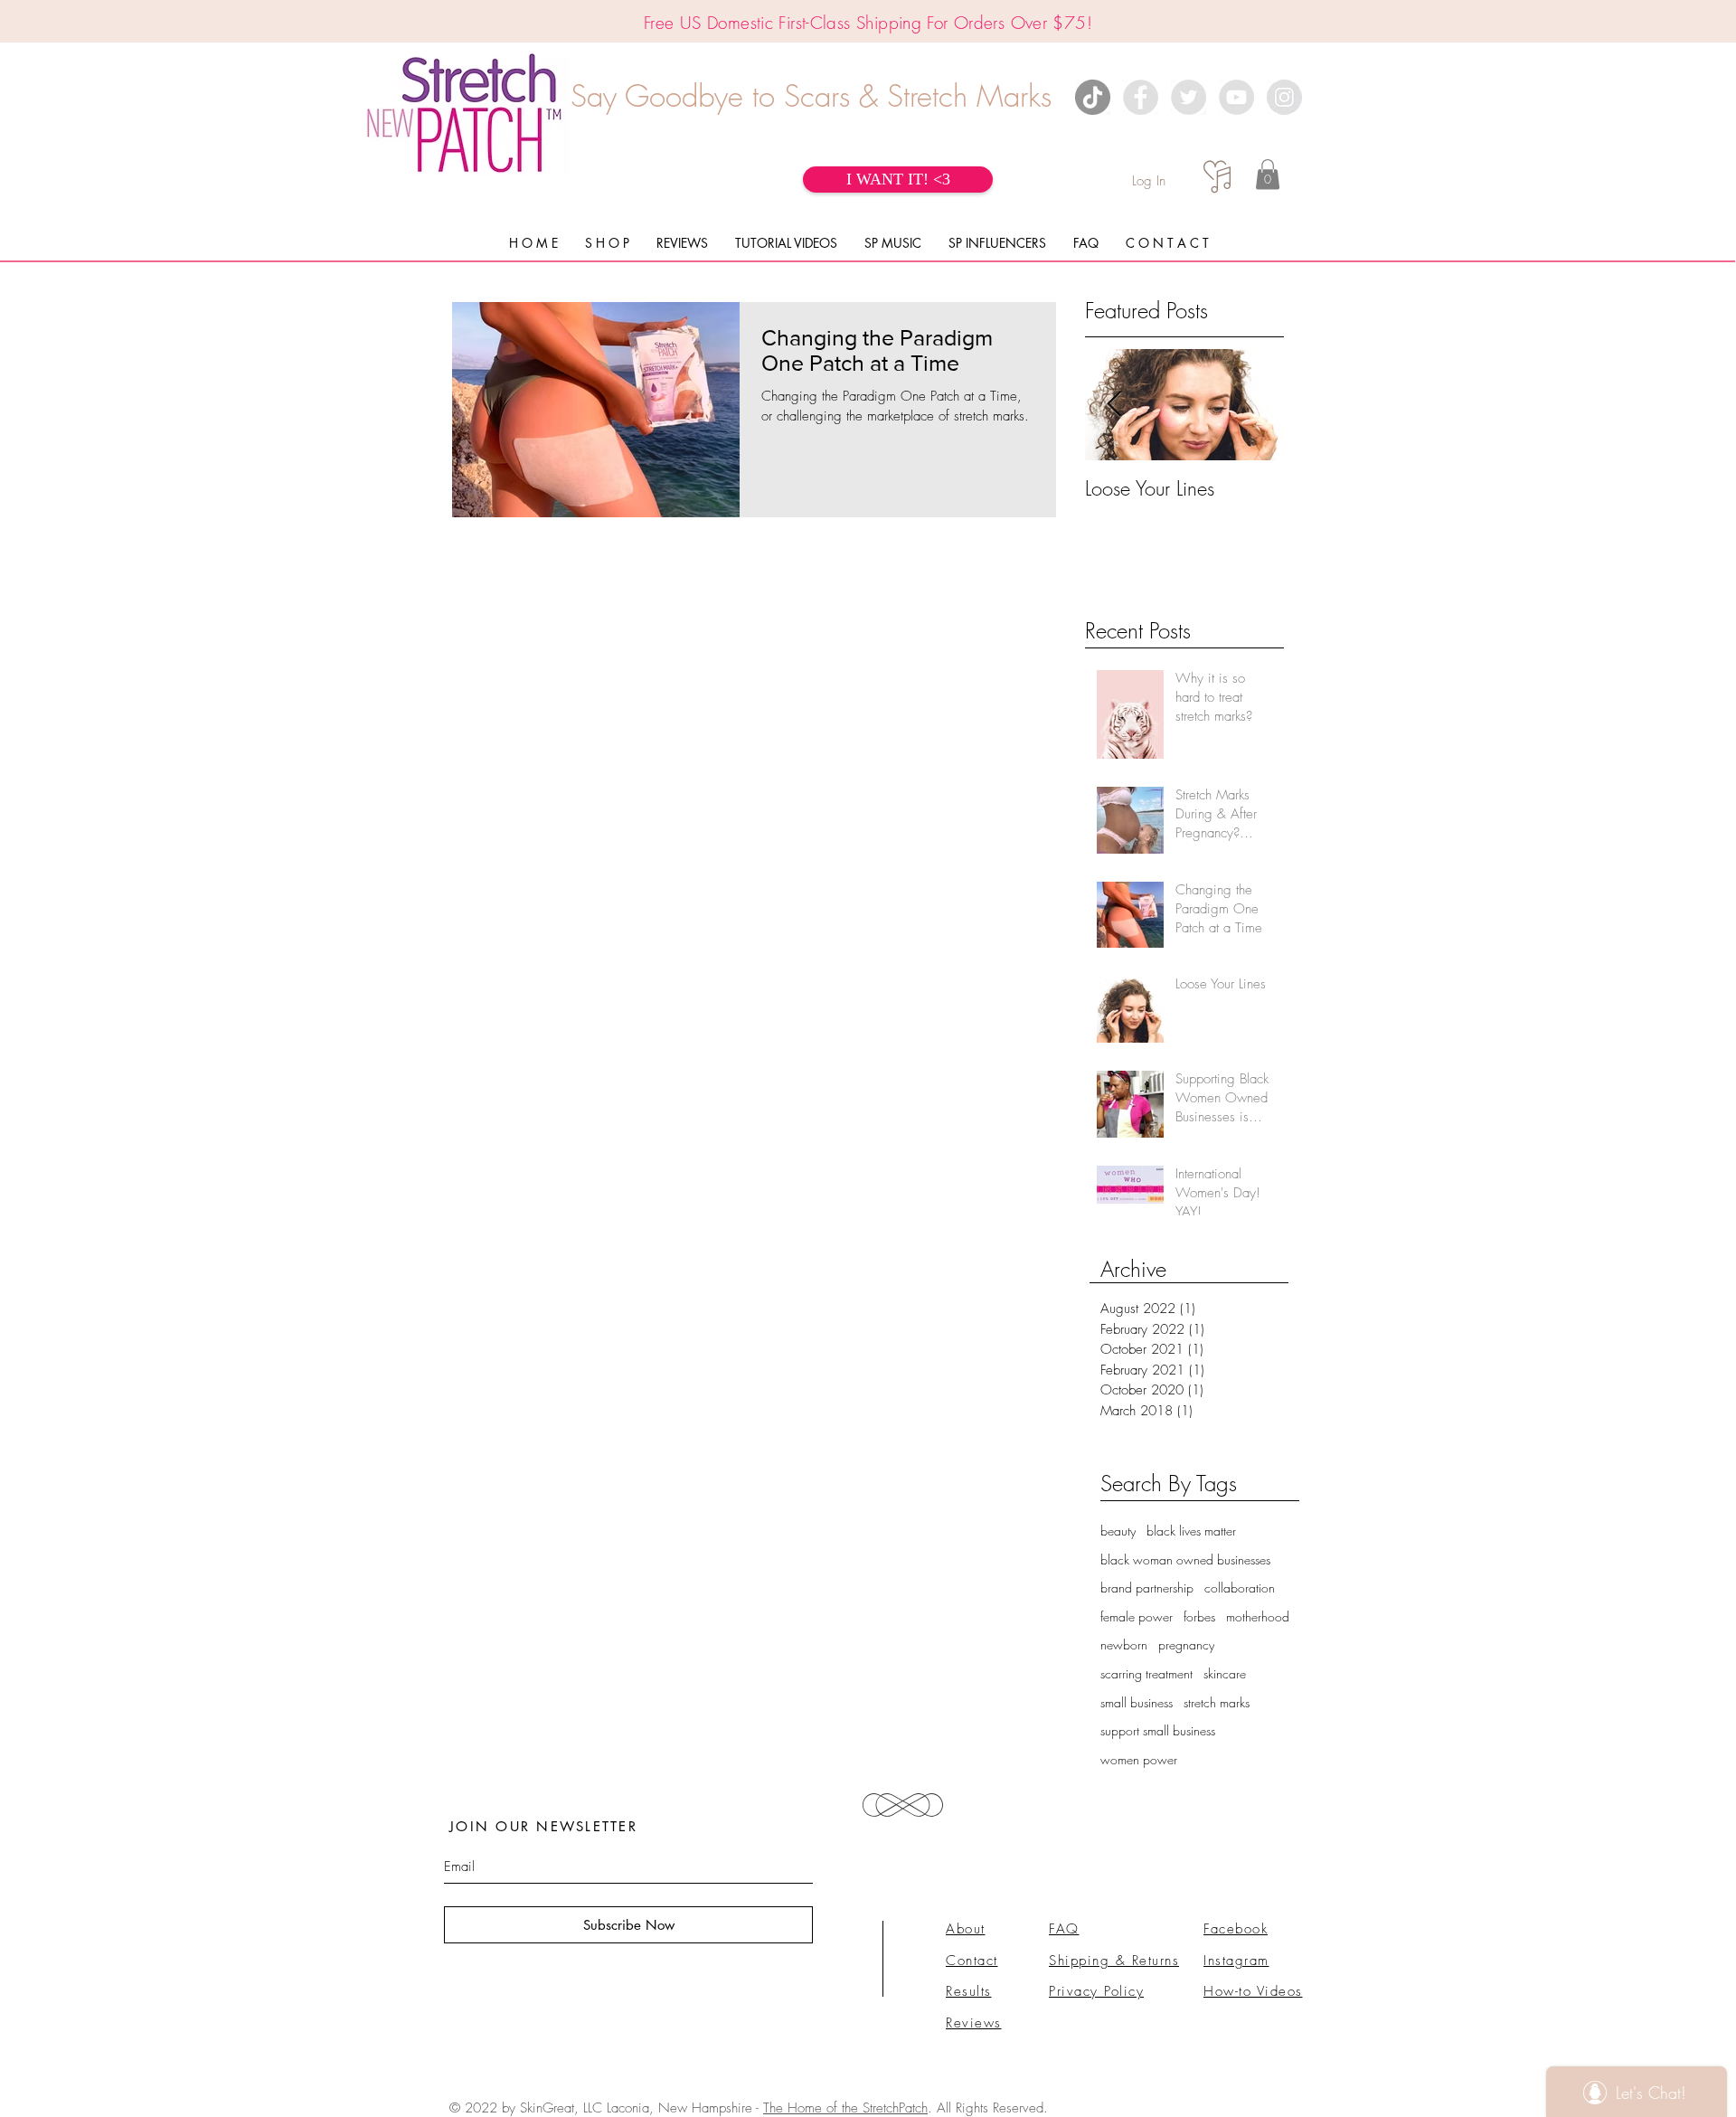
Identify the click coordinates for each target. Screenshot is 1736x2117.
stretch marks (1217, 1702)
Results (969, 1991)
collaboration (1240, 1588)
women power (1139, 1759)
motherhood (1258, 1616)
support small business (1158, 1730)
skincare (1225, 1673)
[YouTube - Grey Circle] (1236, 97)
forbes (1199, 1616)
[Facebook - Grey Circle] (1141, 97)
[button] (1268, 174)
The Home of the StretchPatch (845, 2108)
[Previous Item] (1114, 406)
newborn (1124, 1644)
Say (594, 96)
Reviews (974, 2023)
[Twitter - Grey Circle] (1189, 97)
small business (1137, 1702)
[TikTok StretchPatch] (1093, 97)
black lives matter (1191, 1531)
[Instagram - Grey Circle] (1284, 97)
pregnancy (1186, 1644)
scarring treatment (1146, 1673)
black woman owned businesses (1185, 1559)
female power (1137, 1616)
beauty (1118, 1531)
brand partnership (1147, 1588)
